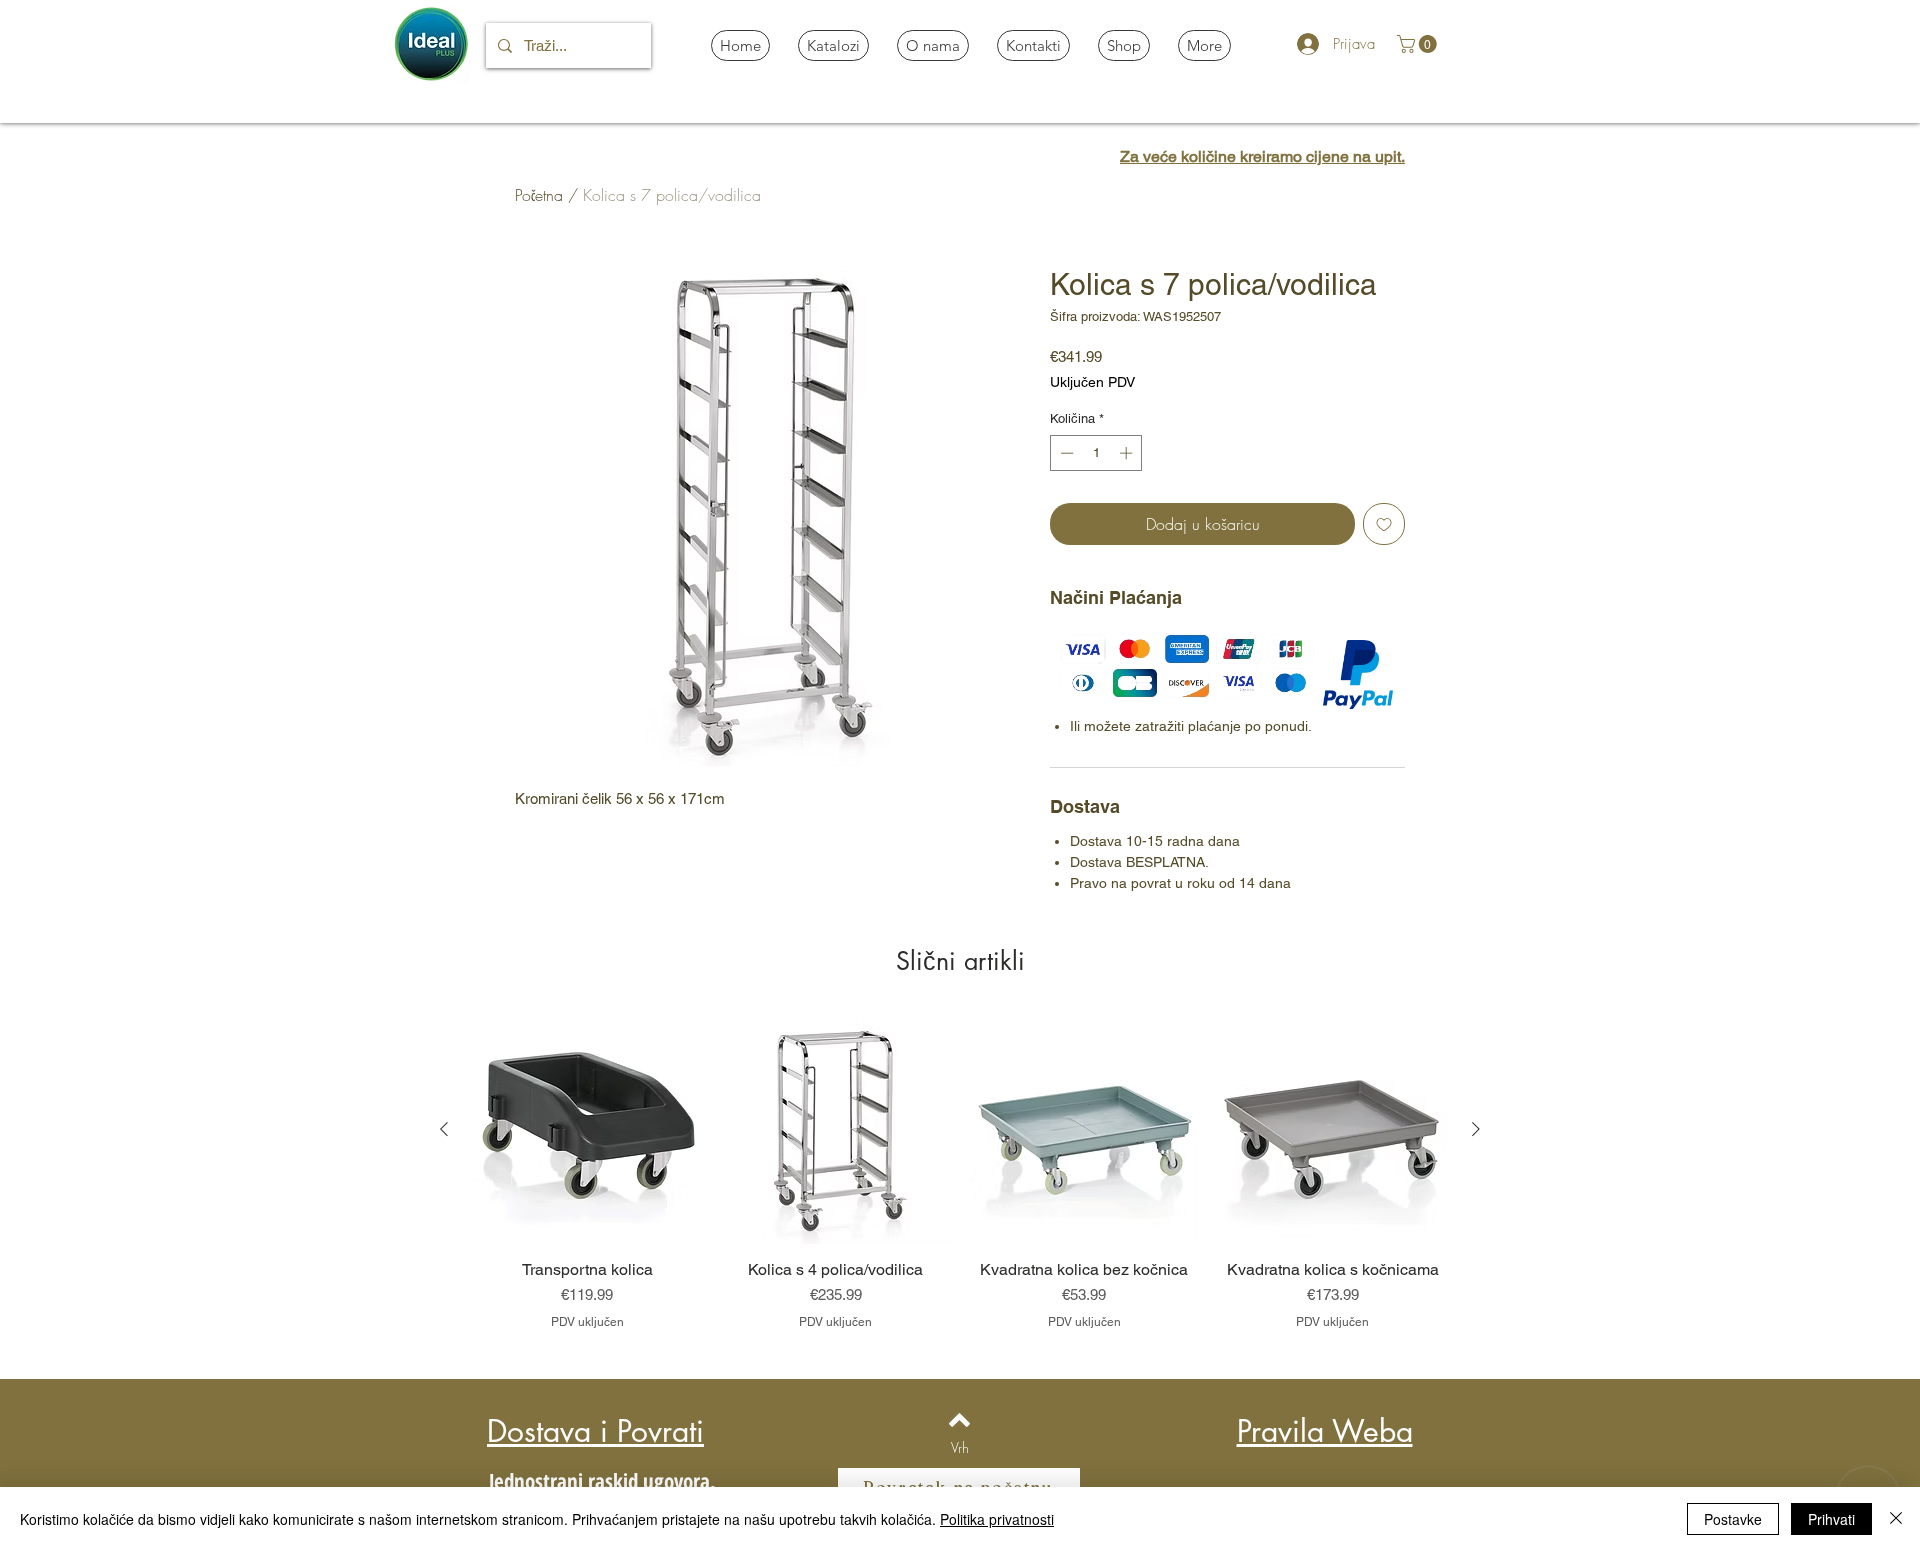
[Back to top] (959, 1420)
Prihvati (1831, 1519)
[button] (1419, 44)
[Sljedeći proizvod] (1476, 1129)
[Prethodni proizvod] (444, 1129)
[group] (960, 1183)
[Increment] (1128, 453)
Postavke (1733, 1519)
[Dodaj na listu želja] (1384, 524)
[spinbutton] (1096, 453)
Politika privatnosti (997, 1519)
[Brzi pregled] (587, 1130)
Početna (539, 195)
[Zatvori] (1896, 1519)
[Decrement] (1065, 453)
